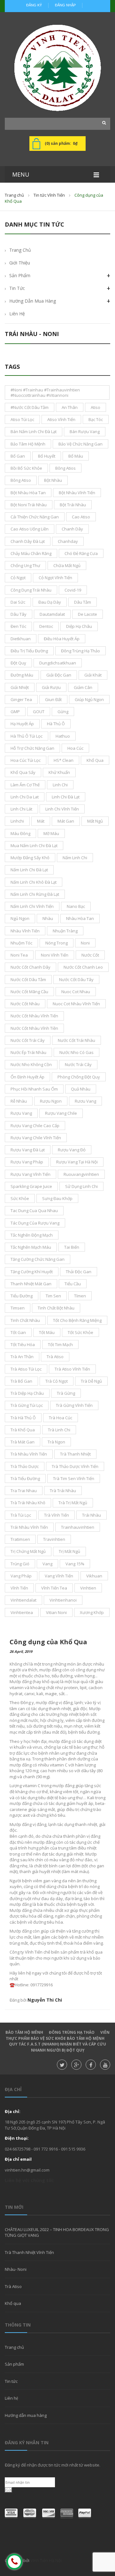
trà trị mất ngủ (73, 1503)
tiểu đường (22, 1296)
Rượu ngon (51, 1101)
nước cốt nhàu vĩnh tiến (34, 1016)
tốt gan (18, 1332)
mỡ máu (51, 833)
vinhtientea (22, 1612)
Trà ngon (56, 1442)
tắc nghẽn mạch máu (31, 1247)
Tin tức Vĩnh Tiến (49, 195)
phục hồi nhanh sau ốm (34, 1089)
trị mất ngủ (69, 1551)
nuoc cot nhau (76, 992)
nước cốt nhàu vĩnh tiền (34, 1028)
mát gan (66, 821)
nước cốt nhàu (25, 1004)
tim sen (53, 1296)
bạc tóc (96, 419)
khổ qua (95, 760)
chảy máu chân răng (31, 553)
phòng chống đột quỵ (79, 1077)
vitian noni (56, 1612)
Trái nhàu (92, 1515)
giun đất (53, 699)
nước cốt (90, 955)
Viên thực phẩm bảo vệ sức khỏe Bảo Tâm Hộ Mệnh (58, 2035)
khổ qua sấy (23, 772)
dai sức (18, 602)
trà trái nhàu (63, 1491)
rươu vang (85, 1101)
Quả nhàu (81, 1089)
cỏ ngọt (18, 578)
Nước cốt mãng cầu (29, 992)
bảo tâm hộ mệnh (28, 444)
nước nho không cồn (31, 1064)
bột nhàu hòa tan (28, 493)
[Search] (102, 123)
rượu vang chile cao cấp (35, 1126)
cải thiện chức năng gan (35, 517)
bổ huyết (47, 456)
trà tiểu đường (25, 1478)
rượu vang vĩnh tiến (31, 1174)
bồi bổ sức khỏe (26, 468)
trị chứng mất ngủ (28, 1551)
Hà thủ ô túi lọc (27, 736)
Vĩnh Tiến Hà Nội (46, 2560)
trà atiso (55, 1357)
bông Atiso (21, 480)
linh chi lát (21, 809)
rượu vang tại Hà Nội (77, 1162)
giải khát (93, 675)
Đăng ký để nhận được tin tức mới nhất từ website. (53, 2465)
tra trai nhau (24, 1491)
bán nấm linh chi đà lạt (34, 432)
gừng (63, 712)
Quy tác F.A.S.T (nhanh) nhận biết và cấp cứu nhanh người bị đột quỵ (57, 2047)
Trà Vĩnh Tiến (57, 1515)
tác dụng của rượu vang (35, 1223)
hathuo (63, 736)
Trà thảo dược (25, 1466)
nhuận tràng (65, 931)
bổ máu (76, 456)
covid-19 (73, 590)
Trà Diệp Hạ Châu (27, 1393)
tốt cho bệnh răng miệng (77, 1320)
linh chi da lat (25, 797)
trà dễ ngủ (91, 1381)
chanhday (68, 541)
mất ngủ (95, 821)
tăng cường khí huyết (32, 1272)
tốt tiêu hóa (23, 1344)
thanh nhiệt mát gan (31, 1284)
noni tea (19, 955)
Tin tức (11, 2381)
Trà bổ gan (21, 1381)
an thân (70, 407)
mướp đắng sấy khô (30, 858)
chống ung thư (25, 565)
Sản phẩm (20, 275)
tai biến (72, 1247)
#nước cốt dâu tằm (30, 407)
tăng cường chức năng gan (38, 1259)
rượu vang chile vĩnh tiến (36, 1138)
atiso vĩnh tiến (61, 419)
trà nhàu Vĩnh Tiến (29, 1454)
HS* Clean (64, 760)
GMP (15, 712)
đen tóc (18, 626)
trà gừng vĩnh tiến (74, 1405)
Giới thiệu (20, 263)
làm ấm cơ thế (25, 785)
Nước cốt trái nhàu (77, 1040)
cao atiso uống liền (30, 529)
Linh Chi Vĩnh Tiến (62, 809)
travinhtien (54, 1539)
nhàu (48, 918)
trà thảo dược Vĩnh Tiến (75, 1466)
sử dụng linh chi (81, 1186)
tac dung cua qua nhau (34, 1211)
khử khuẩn (59, 772)
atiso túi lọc (22, 419)
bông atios (65, 468)
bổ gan (18, 456)
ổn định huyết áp (27, 1077)
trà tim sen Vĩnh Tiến (74, 1478)
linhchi (17, 821)
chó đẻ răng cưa (81, 553)
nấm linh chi (75, 858)
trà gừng (66, 1393)
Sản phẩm (14, 2364)
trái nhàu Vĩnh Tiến (29, 1527)
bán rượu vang (85, 432)
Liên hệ (11, 2398)
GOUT (39, 712)
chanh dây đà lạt (28, 541)
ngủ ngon (20, 918)
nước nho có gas (77, 1052)
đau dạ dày (50, 602)
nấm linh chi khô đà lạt (34, 882)
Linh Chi (60, 785)
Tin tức (17, 288)
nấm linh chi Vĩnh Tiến (32, 906)
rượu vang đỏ (72, 1150)
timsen (18, 1308)
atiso (96, 407)
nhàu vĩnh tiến (25, 931)
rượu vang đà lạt (28, 1150)
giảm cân (83, 687)
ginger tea (21, 699)
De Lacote (88, 614)
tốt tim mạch (60, 1344)
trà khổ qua (23, 1430)
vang (47, 1564)
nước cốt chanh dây (31, 967)
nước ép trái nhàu (28, 1052)
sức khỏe (20, 1198)
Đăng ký (34, 5)
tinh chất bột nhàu (56, 1308)
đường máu (22, 675)
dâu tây (19, 614)
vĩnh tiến (19, 1588)
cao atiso (81, 517)
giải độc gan (59, 675)
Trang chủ (14, 195)
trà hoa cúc (61, 1418)
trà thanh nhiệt (75, 1454)
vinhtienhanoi (63, 1600)
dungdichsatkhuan (58, 663)
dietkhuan (21, 639)
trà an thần (22, 1357)
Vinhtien (88, 1588)
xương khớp (92, 1612)
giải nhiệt (20, 687)
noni (85, 943)
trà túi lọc (21, 1515)
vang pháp (21, 1576)
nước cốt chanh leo (83, 967)
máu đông (20, 833)
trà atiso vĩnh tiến (72, 1369)
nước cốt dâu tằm (28, 979)
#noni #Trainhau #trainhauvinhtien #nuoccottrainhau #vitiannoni (45, 392)
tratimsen (20, 1539)
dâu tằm (83, 602)
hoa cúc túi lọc (26, 760)
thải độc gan (79, 1272)
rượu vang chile (61, 1113)
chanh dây (72, 529)
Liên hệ (17, 314)
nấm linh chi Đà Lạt (29, 870)
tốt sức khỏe (80, 1332)
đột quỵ (18, 663)
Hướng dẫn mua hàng (33, 301)
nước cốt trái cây (28, 1040)
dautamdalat (52, 614)
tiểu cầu (73, 1284)
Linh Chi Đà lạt (66, 797)
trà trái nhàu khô (28, 1503)
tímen (80, 1296)
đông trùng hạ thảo (80, 651)
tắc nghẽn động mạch (32, 1235)
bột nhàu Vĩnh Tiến (77, 493)
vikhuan (94, 1576)
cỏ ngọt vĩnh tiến (55, 578)
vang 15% (75, 1564)
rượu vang (21, 1113)
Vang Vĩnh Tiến (59, 1576)
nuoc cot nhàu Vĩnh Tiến (76, 1004)
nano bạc (76, 906)
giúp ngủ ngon (89, 699)
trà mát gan (23, 1442)
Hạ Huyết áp (22, 724)
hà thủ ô (56, 724)
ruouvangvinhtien (81, 1174)
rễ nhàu (19, 1101)
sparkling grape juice (31, 1186)
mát (41, 821)
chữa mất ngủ (67, 565)
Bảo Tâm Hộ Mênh (24, 2032)
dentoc (46, 626)
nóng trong (57, 943)
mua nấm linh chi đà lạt (34, 846)
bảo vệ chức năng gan (80, 444)
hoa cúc (75, 748)
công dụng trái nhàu (31, 590)
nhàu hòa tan (80, 918)
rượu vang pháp (27, 1162)
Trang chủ (14, 2347)
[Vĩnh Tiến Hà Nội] (57, 68)
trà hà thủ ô (23, 1418)
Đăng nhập (65, 5)
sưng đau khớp (57, 1198)
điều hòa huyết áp (62, 639)
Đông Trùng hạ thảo (72, 2032)
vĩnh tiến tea (54, 1588)
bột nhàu (53, 480)
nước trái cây (78, 1064)
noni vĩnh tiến (55, 955)
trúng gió (20, 1564)
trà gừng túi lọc (27, 1405)
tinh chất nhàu (25, 1320)
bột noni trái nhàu (29, 505)
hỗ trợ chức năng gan (32, 748)
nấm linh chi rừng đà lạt (35, 894)
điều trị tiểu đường (29, 651)
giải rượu (51, 687)
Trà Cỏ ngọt (57, 1381)
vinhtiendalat (23, 1600)
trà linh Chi (59, 1430)
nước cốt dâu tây (76, 979)
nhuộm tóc (21, 943)
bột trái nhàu (73, 505)
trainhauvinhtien (78, 1527)
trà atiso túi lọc (26, 1369)
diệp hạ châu (79, 626)
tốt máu (47, 1332)
